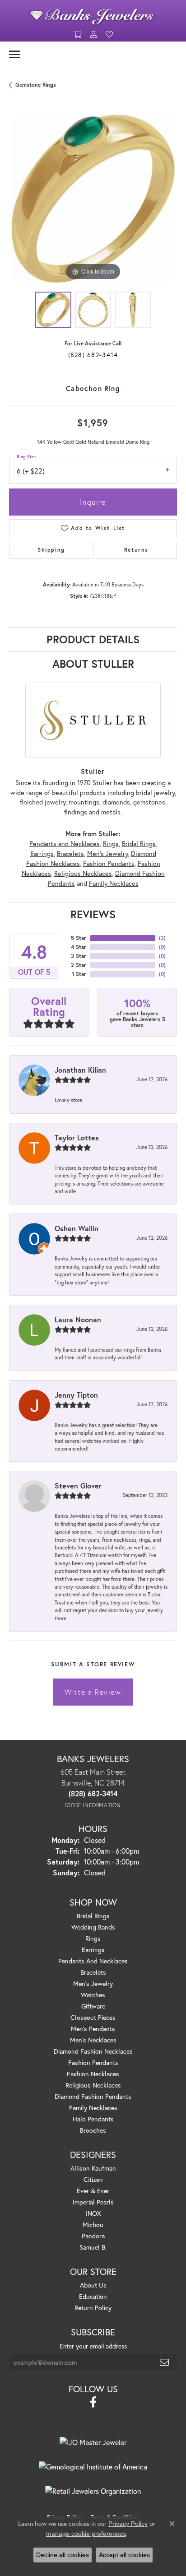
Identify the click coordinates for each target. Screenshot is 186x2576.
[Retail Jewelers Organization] (93, 2491)
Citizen (93, 2179)
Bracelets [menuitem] (93, 1972)
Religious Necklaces (83, 873)
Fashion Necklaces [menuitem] (93, 2074)
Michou (93, 2225)
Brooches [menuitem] (93, 2130)
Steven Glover (78, 1486)
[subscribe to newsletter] (165, 2362)
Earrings (42, 853)
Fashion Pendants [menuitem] (93, 2062)
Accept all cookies (124, 2555)
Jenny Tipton (76, 1395)
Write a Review (93, 1692)
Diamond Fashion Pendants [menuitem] (93, 2096)
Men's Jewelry (107, 853)
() (162, 938)
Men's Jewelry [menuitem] (93, 1983)
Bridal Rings (139, 844)
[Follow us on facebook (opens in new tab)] (93, 2402)
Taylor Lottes (77, 1137)
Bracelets (70, 853)
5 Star (79, 938)
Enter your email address (93, 2346)
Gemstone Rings (36, 85)
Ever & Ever (93, 2191)
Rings (111, 844)
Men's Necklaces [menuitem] (93, 2040)
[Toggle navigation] (14, 54)
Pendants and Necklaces (65, 844)
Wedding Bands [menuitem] (93, 1927)
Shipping (51, 550)
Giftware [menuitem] (93, 2006)
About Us (93, 2285)
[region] (93, 199)
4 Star (79, 947)
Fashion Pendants (109, 863)
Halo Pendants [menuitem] (93, 2119)
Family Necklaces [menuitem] (93, 2108)
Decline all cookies (63, 2555)
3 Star (79, 956)
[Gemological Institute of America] (93, 2467)
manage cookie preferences (86, 2534)
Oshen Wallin (77, 1228)
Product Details (93, 639)
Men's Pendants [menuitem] (93, 2029)
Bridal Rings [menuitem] (93, 1916)
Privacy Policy (128, 2524)
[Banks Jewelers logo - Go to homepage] (93, 14)
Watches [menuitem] (93, 1995)
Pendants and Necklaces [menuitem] (93, 1961)
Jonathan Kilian (80, 1070)
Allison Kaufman (93, 2168)
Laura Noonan (78, 1319)
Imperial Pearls (93, 2202)
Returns (136, 550)
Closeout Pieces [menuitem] (93, 2017)
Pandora (93, 2236)
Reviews (93, 914)
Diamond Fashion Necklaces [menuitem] (93, 2051)
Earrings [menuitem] (93, 1950)
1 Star (79, 974)
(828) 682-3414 (93, 355)
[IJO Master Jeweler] (93, 2442)
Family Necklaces (114, 883)
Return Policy (93, 2308)
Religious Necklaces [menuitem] (93, 2085)
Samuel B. (93, 2247)
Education (93, 2296)
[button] (77, 35)
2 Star (79, 965)
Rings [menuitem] (93, 1938)
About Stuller (93, 664)
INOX (93, 2213)
